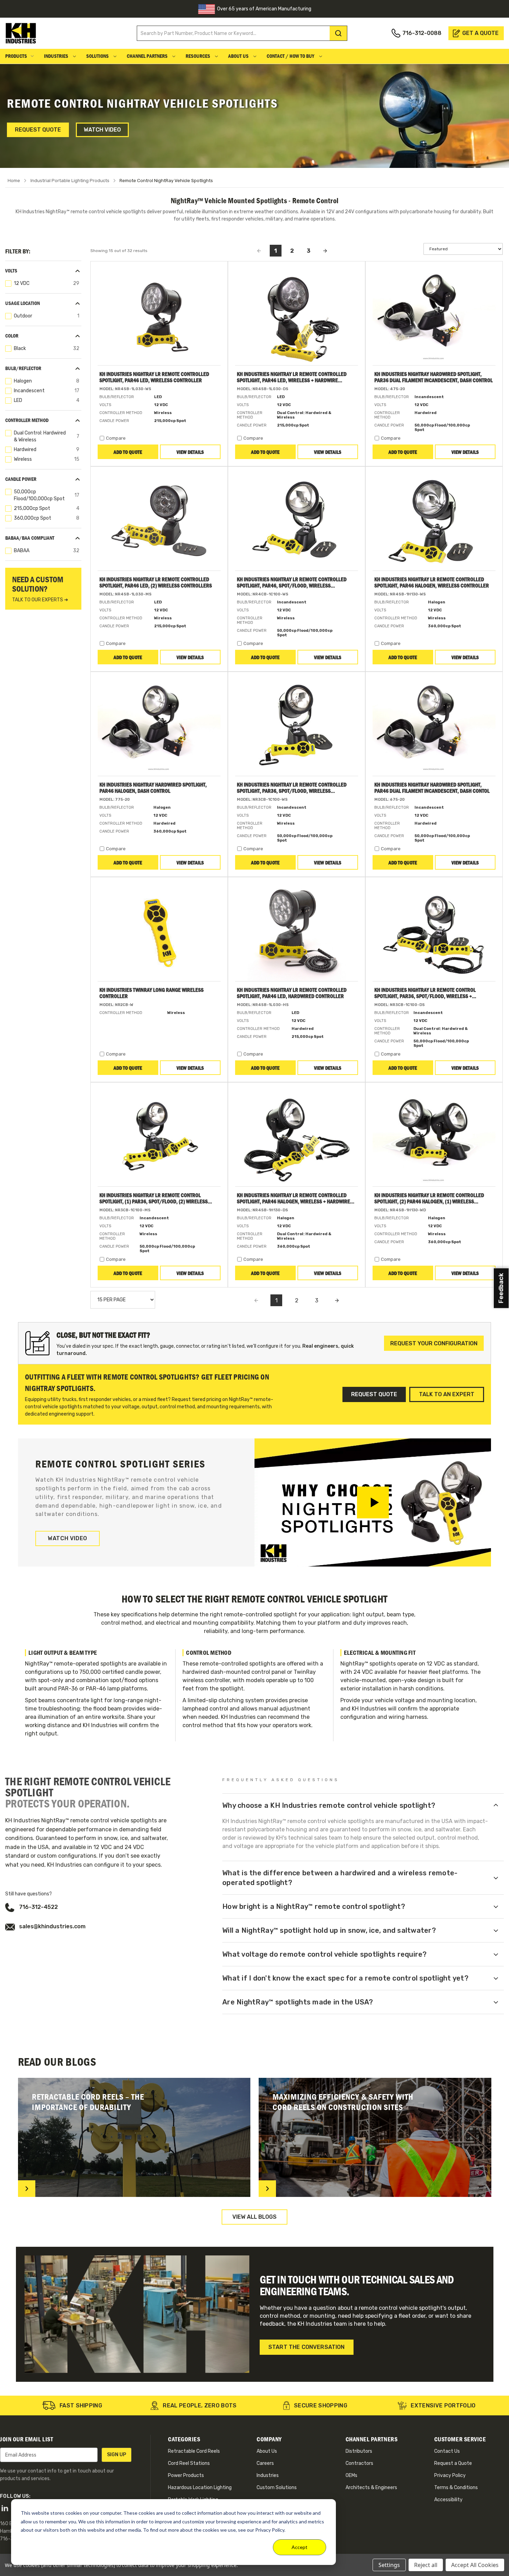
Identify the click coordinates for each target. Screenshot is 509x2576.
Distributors (359, 2451)
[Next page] (337, 1300)
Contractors (359, 2463)
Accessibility (448, 2500)
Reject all (426, 2565)
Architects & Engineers (371, 2488)
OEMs (351, 2475)
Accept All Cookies (475, 2565)
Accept (300, 2547)
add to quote (128, 452)
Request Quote (38, 130)
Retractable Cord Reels (194, 2451)
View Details (190, 452)
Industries (57, 56)
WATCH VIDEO (68, 1538)
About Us (239, 56)
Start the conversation (307, 2347)
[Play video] (373, 1502)
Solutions (98, 56)
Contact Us (447, 2451)
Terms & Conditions (456, 2488)
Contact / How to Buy (291, 56)
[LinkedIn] (5, 2508)
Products (16, 56)
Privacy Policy (450, 2475)
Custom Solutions (277, 2488)
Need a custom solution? (40, 589)
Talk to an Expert (447, 1394)
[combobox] (240, 33)
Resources (198, 56)
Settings (389, 2565)
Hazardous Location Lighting (200, 2488)
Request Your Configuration (434, 1343)
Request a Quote (453, 2463)
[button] (43, 271)
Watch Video (102, 130)
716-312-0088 (422, 33)
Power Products (186, 2475)
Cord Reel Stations (189, 2463)
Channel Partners (148, 56)
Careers (265, 2463)
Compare (116, 438)
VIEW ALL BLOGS (254, 2217)
